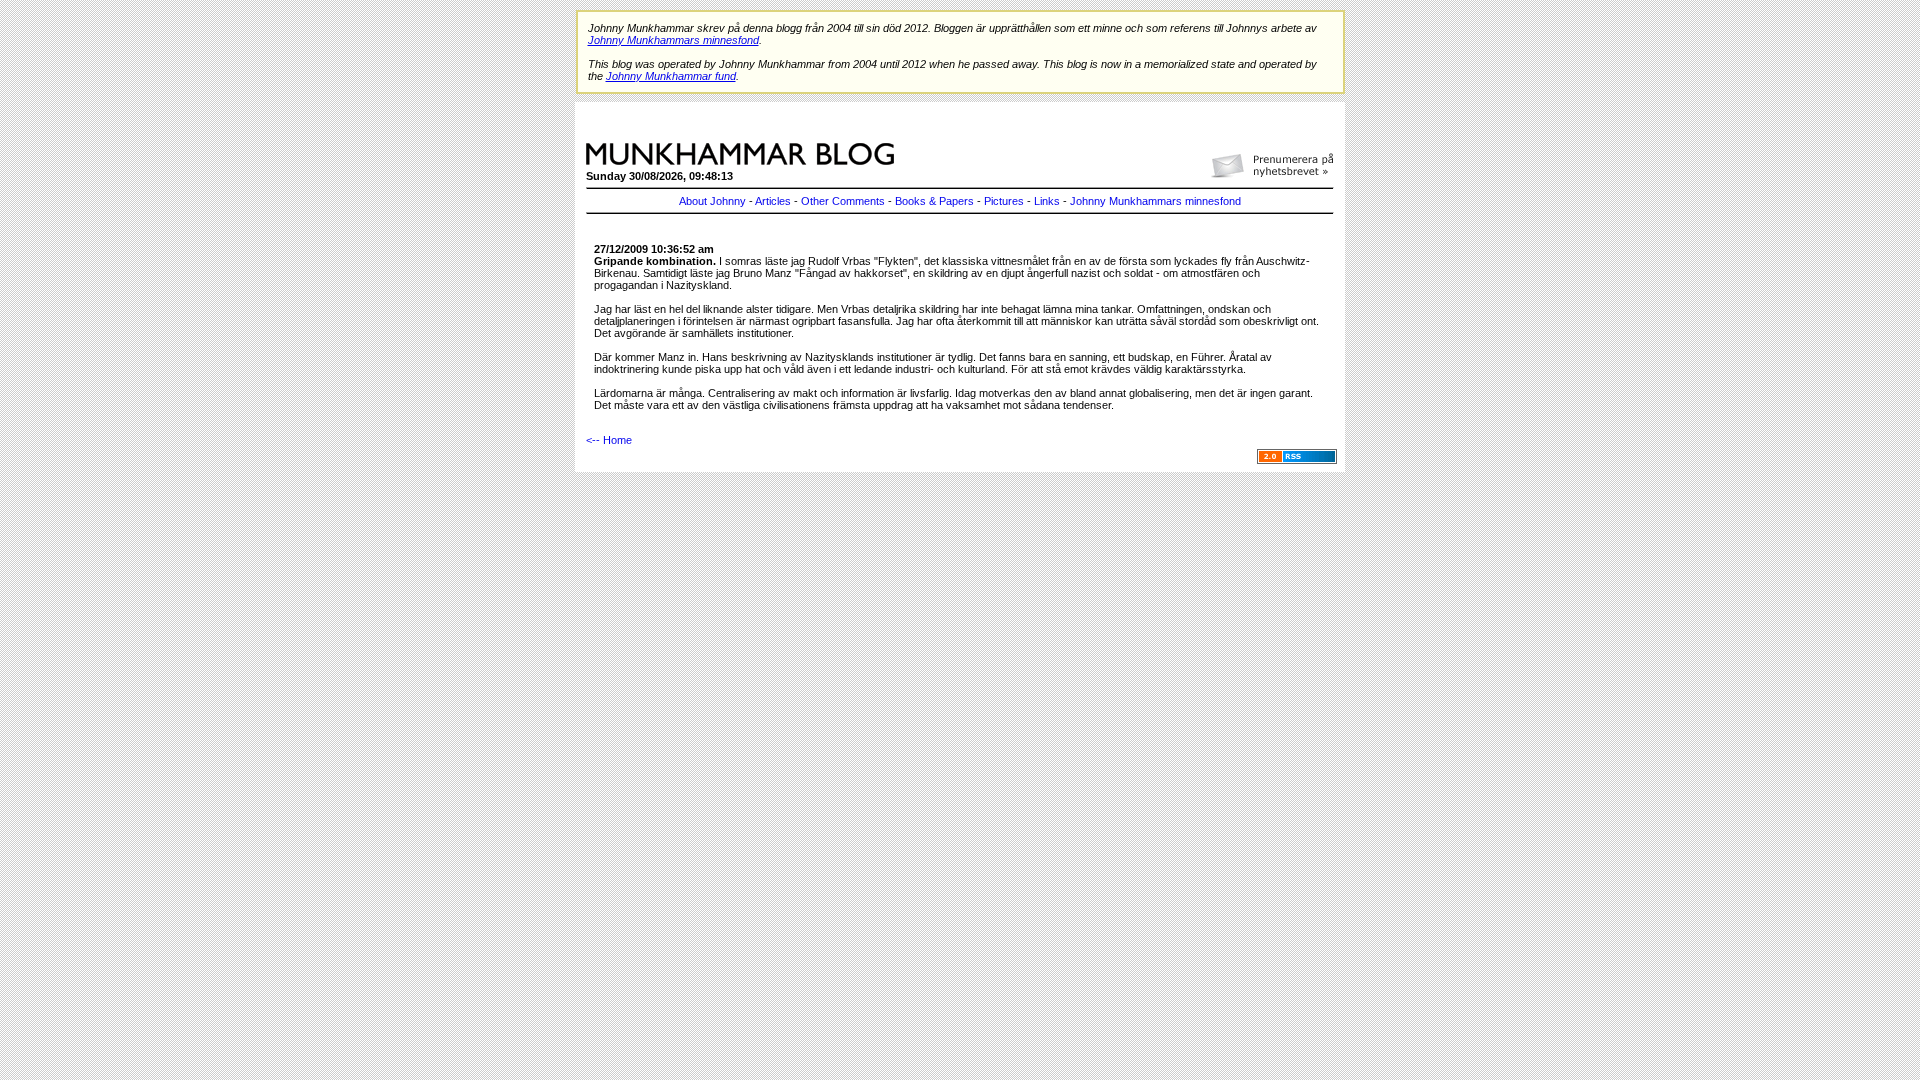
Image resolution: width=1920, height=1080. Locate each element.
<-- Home (609, 440)
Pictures (1004, 201)
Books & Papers (934, 201)
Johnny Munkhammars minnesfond (1155, 201)
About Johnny (712, 201)
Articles (773, 201)
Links (1047, 201)
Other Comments (843, 201)
